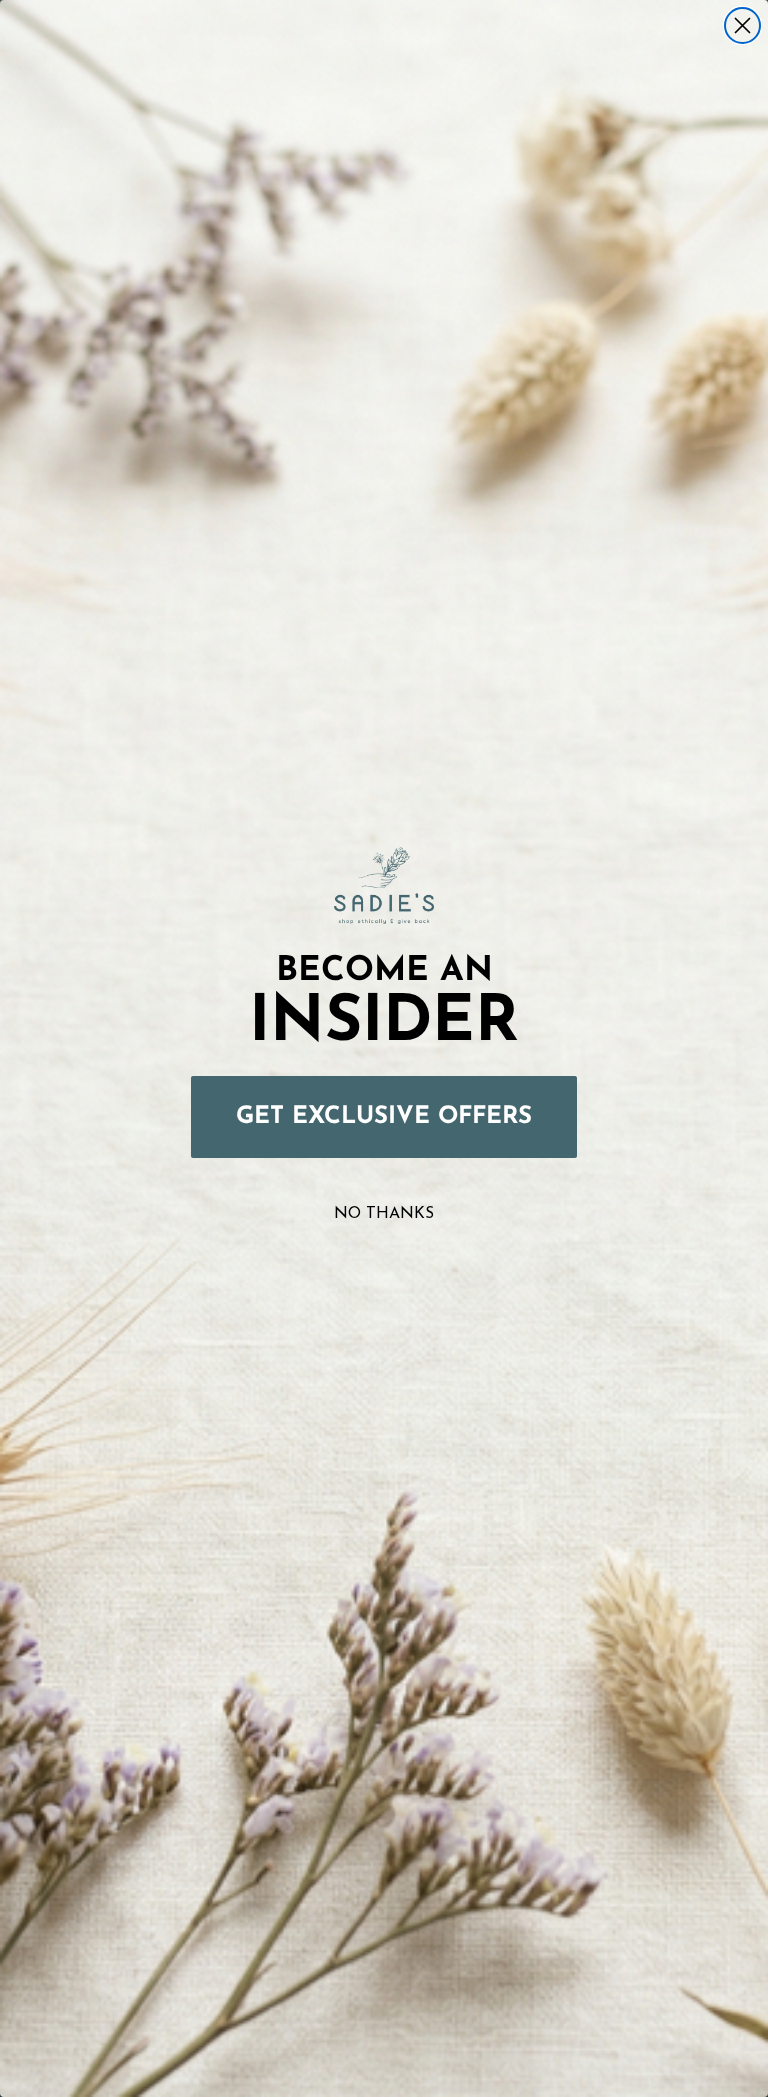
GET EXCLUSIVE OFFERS (384, 1117)
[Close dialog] (742, 25)
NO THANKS (384, 1214)
